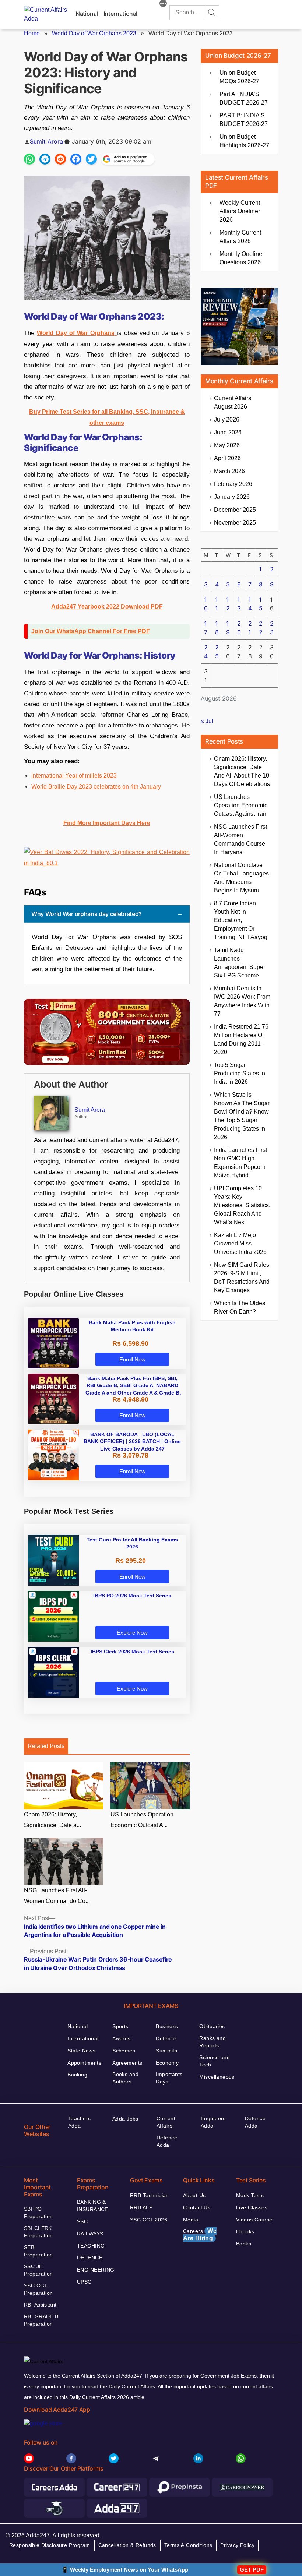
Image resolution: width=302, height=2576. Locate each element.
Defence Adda (167, 2141)
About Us (194, 2195)
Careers (200, 2235)
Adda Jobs (125, 2119)
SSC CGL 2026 (149, 2220)
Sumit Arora (46, 141)
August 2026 (233, 402)
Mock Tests (250, 2195)
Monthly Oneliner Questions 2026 (242, 258)
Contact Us (197, 2207)
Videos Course (254, 2220)
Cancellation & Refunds (127, 2545)
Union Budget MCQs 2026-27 (239, 77)
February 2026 (233, 484)
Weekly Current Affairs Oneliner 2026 (240, 211)
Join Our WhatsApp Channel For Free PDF (91, 631)
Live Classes (252, 2207)
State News (81, 2051)
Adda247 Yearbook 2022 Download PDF (107, 607)
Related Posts (46, 1746)
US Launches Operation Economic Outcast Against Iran (241, 805)
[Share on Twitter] (91, 159)
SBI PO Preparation (38, 2213)
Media (191, 2220)
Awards (122, 2038)
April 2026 (227, 458)
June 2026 (228, 432)
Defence (166, 2038)
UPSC (84, 2282)
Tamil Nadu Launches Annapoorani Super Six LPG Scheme (240, 963)
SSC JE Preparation (38, 2270)
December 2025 (235, 510)
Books (244, 2244)
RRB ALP (141, 2207)
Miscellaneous (217, 2077)
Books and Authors (125, 2078)
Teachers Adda (79, 2122)
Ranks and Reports (213, 2042)
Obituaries (212, 2026)
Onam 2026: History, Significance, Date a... (52, 1820)
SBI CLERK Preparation (38, 2232)
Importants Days (169, 2078)
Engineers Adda (213, 2122)
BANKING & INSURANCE (93, 2206)
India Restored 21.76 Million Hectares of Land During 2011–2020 (241, 1039)
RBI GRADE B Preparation (41, 2320)
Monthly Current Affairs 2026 (240, 237)
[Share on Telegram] (45, 159)
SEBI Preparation (38, 2251)
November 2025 (235, 523)
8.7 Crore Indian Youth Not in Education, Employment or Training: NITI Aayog (241, 920)
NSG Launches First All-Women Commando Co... (57, 1896)
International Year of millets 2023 (74, 776)
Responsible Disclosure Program (50, 2545)
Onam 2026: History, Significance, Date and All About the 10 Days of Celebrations (242, 771)
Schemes (124, 2051)
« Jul (207, 721)
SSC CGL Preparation (38, 2289)
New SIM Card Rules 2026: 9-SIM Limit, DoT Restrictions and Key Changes (242, 1278)
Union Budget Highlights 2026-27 (244, 141)
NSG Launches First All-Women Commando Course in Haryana (240, 839)
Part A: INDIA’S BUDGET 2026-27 (244, 98)
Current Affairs (166, 2122)
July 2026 (227, 420)
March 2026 (229, 471)
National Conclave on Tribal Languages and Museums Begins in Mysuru (241, 878)
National (87, 14)
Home (32, 33)
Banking (77, 2075)
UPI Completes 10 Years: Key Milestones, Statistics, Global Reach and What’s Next (242, 1205)
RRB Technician (150, 2195)
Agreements (127, 2063)
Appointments (84, 2063)
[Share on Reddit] (60, 159)
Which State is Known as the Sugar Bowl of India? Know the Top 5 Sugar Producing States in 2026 (242, 1116)
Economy (167, 2063)
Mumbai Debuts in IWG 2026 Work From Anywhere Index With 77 (242, 1001)
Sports (120, 2026)
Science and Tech (215, 2061)
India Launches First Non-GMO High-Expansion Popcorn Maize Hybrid (240, 1163)
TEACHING (91, 2246)
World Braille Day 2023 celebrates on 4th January (96, 787)
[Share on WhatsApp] (29, 159)
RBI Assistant (40, 2305)
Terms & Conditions (188, 2545)
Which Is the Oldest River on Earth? (240, 1307)
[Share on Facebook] (76, 159)
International (120, 14)
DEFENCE (90, 2258)
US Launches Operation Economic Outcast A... (142, 1820)
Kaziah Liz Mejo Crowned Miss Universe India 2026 (240, 1243)
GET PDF (252, 2570)
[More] (163, 4)
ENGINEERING (96, 2270)
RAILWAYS (90, 2234)
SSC (82, 2221)
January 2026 (232, 497)
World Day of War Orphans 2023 (94, 33)
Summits (166, 2051)
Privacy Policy (237, 2545)
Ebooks (245, 2231)
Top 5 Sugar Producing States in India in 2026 (240, 1073)
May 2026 (227, 445)
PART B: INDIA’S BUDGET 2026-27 (244, 120)
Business (167, 2026)
